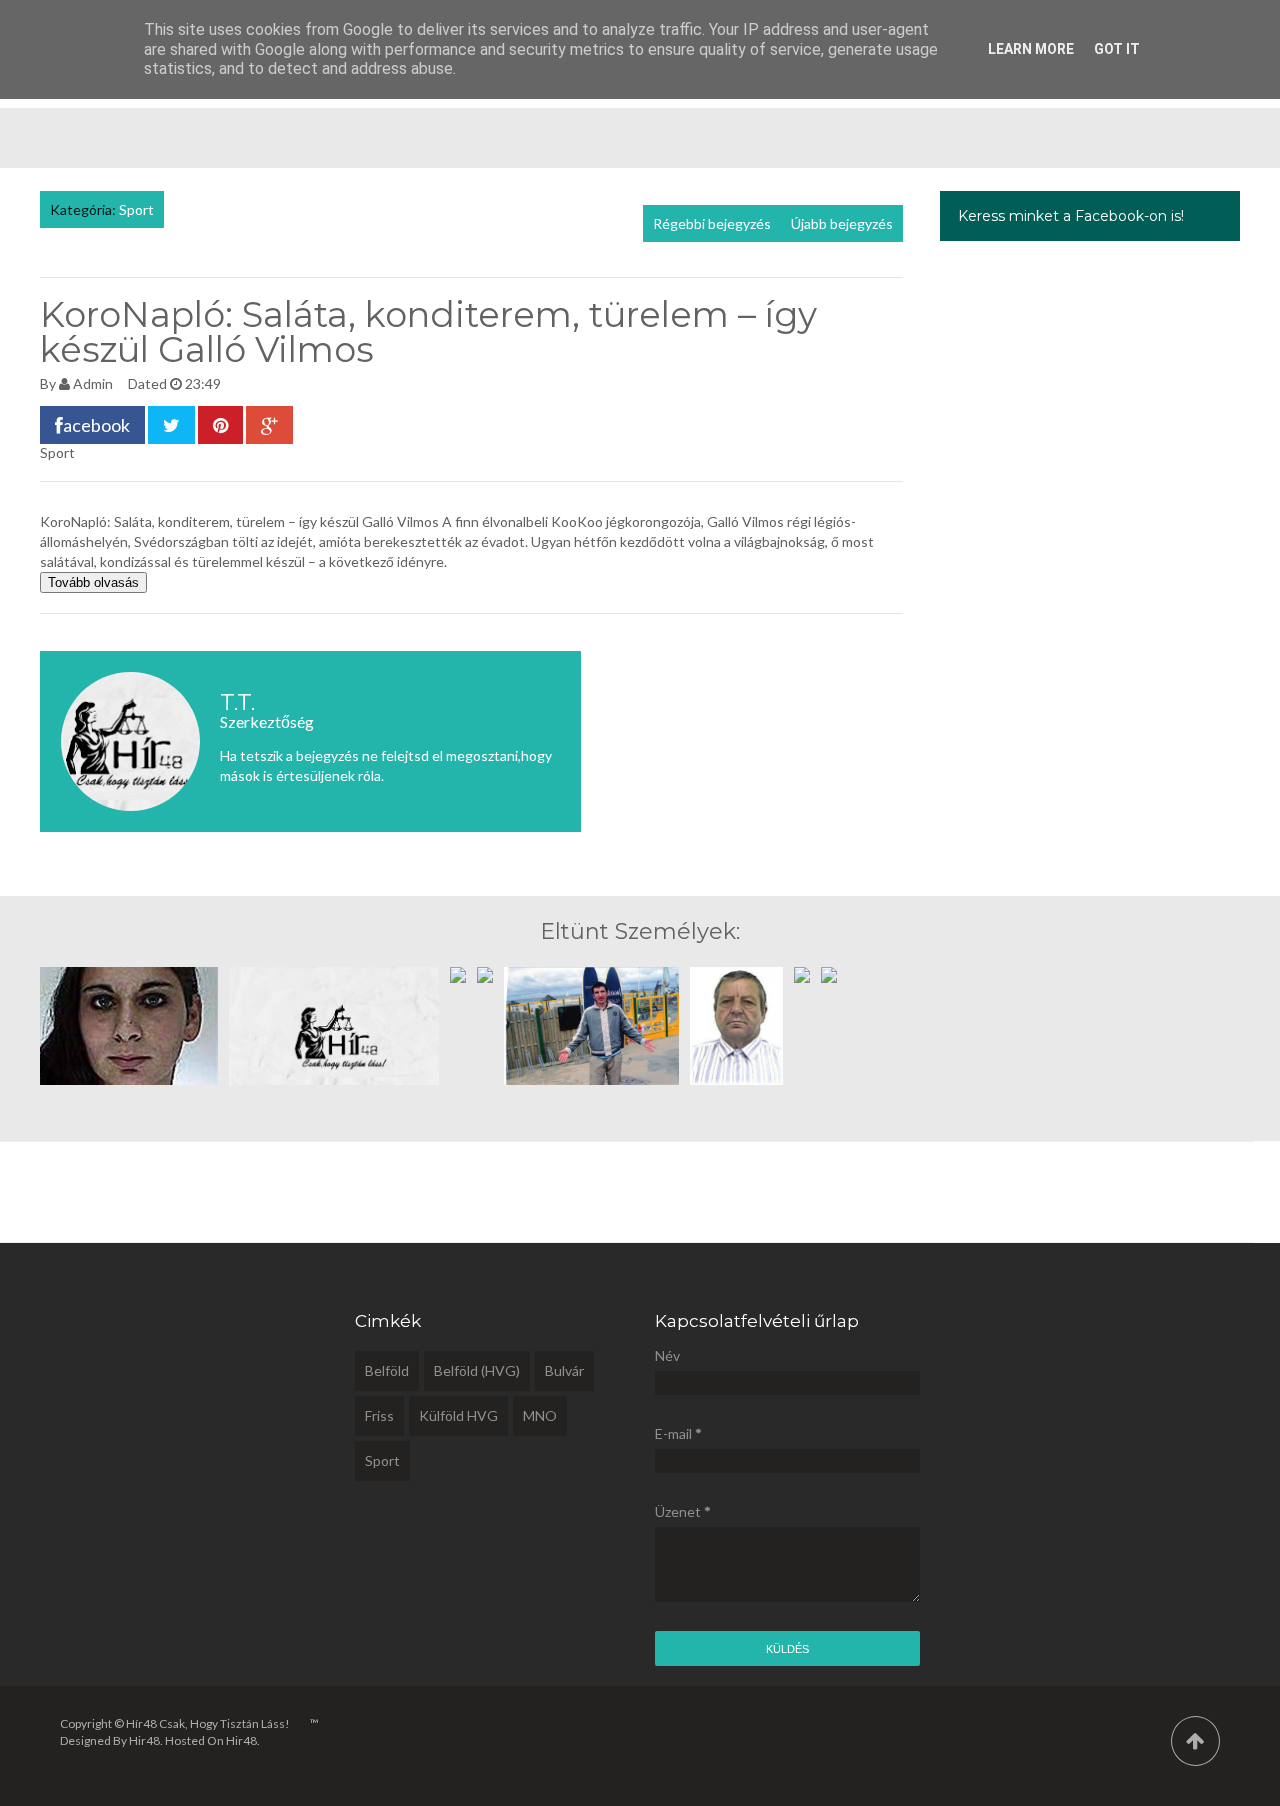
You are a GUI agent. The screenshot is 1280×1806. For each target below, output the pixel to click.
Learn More (1031, 49)
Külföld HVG (458, 1415)
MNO (540, 1415)
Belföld (387, 1370)
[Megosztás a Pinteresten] (220, 425)
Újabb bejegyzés (842, 223)
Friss (379, 1415)
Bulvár (564, 1370)
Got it (1117, 49)
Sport (136, 209)
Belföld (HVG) (477, 1370)
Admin (93, 383)
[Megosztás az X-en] (171, 425)
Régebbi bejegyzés (712, 223)
